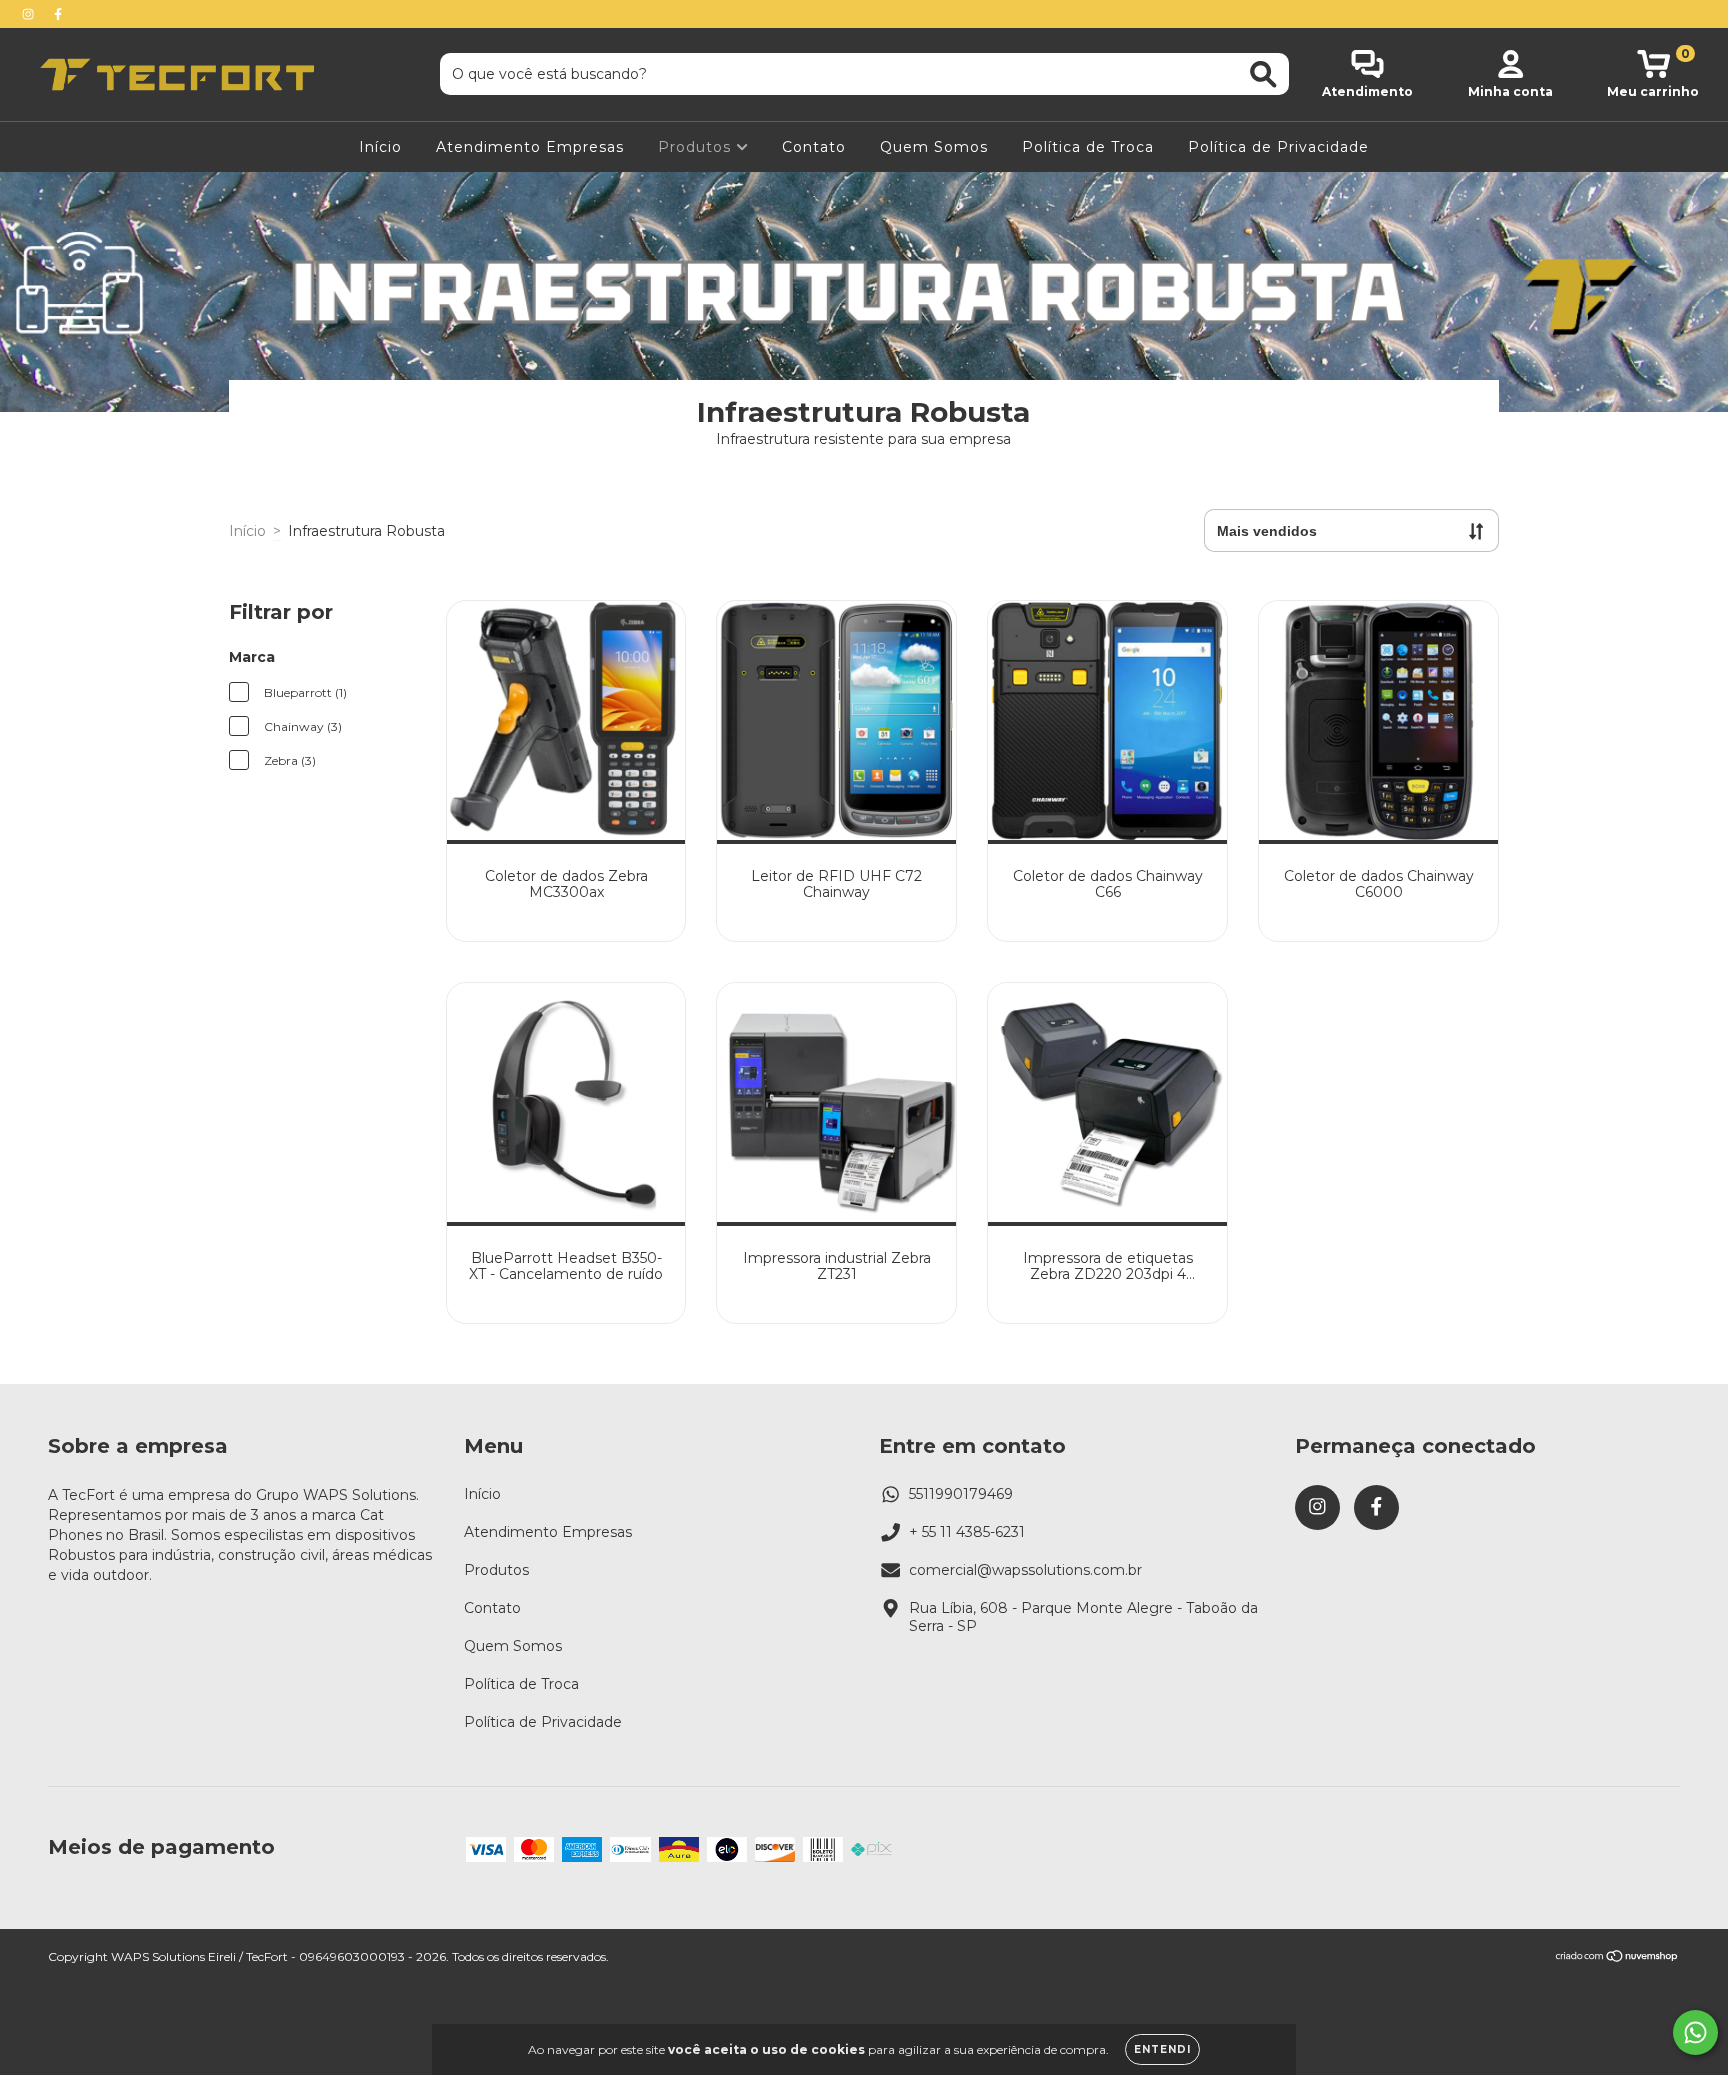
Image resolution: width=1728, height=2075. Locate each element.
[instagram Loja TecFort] (30, 14)
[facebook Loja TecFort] (58, 14)
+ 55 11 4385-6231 (967, 1532)
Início (380, 147)
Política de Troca (1088, 147)
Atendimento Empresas (530, 147)
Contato (814, 147)
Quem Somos (934, 147)
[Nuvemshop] (1617, 1958)
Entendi (1162, 2049)
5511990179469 (961, 1494)
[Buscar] (1263, 74)
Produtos (697, 147)
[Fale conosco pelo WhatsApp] (1695, 2032)
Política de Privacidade (1278, 147)
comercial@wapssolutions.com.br (1025, 1570)
